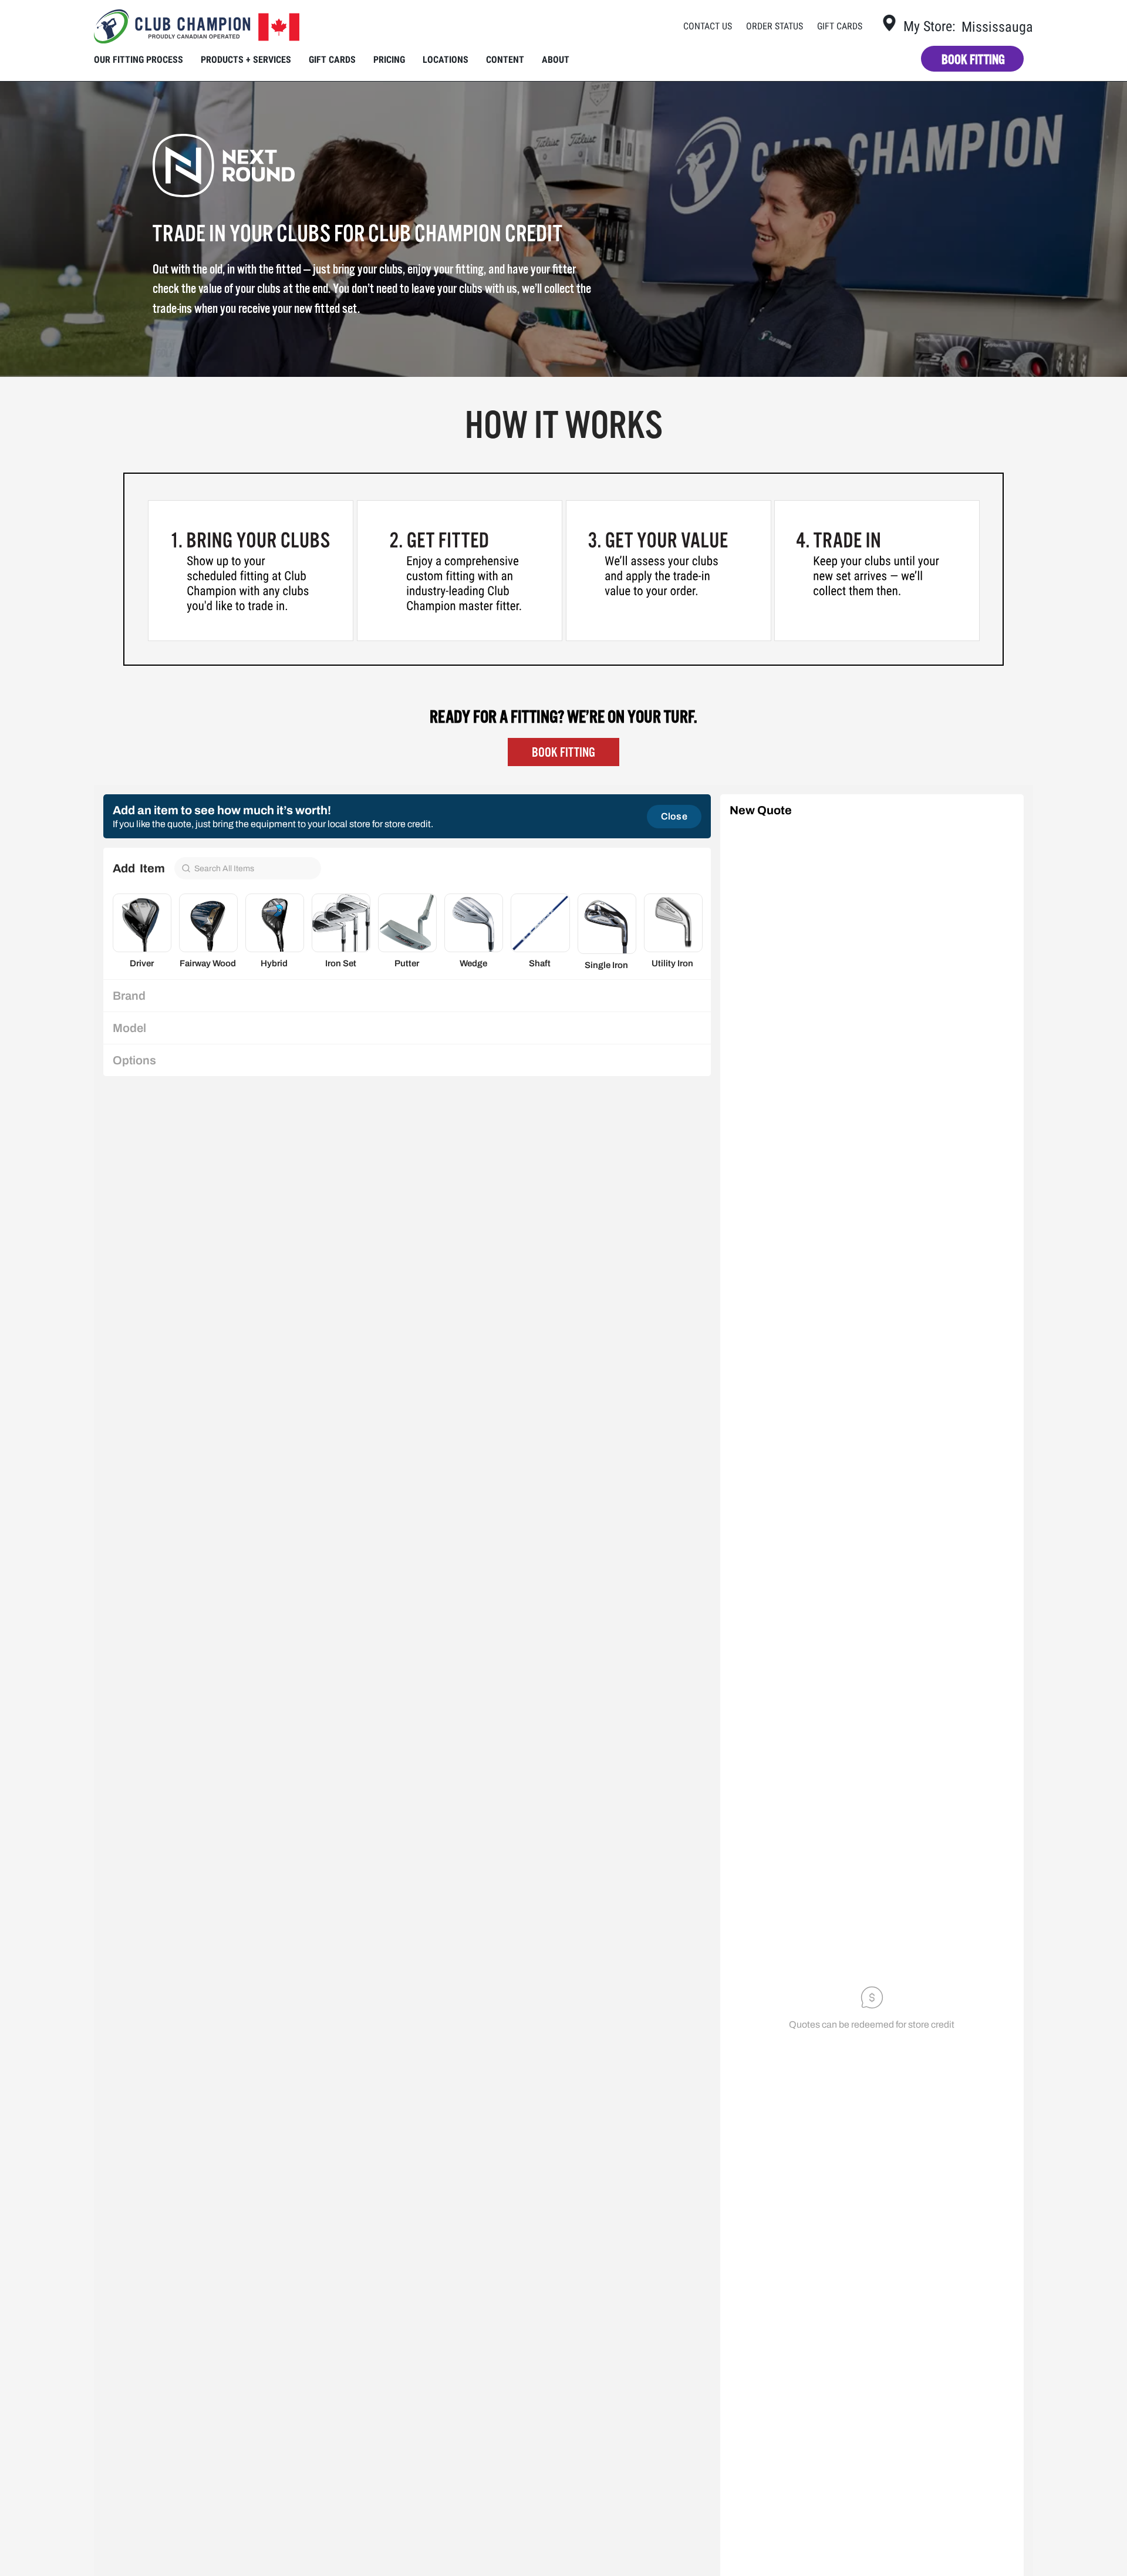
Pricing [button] (389, 60)
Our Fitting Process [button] (139, 60)
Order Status (775, 26)
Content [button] (505, 60)
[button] (659, 26)
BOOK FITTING (563, 752)
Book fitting (973, 60)
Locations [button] (446, 60)
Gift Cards (840, 26)
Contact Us (708, 26)
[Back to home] (197, 26)
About (556, 60)
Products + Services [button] (246, 60)
